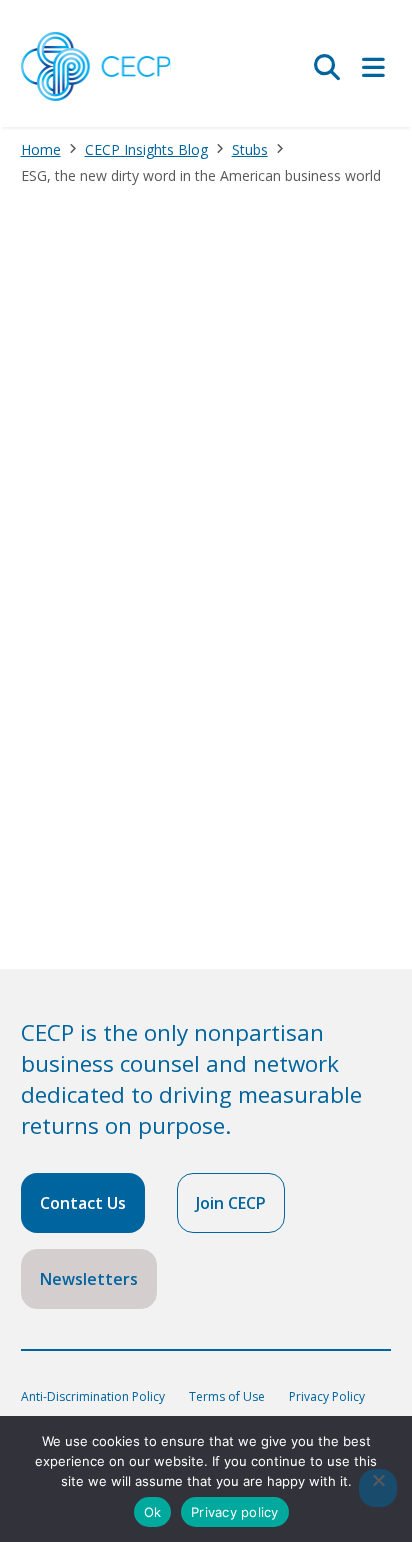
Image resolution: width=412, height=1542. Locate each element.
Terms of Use (227, 1396)
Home (41, 149)
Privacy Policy (327, 1396)
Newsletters (89, 1279)
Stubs (250, 149)
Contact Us (83, 1203)
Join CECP (231, 1203)
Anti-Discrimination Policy (93, 1396)
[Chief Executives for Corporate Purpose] (96, 67)
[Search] (327, 67)
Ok (153, 1512)
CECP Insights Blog (146, 149)
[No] (378, 1488)
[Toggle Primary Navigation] (373, 67)
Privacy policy (235, 1512)
